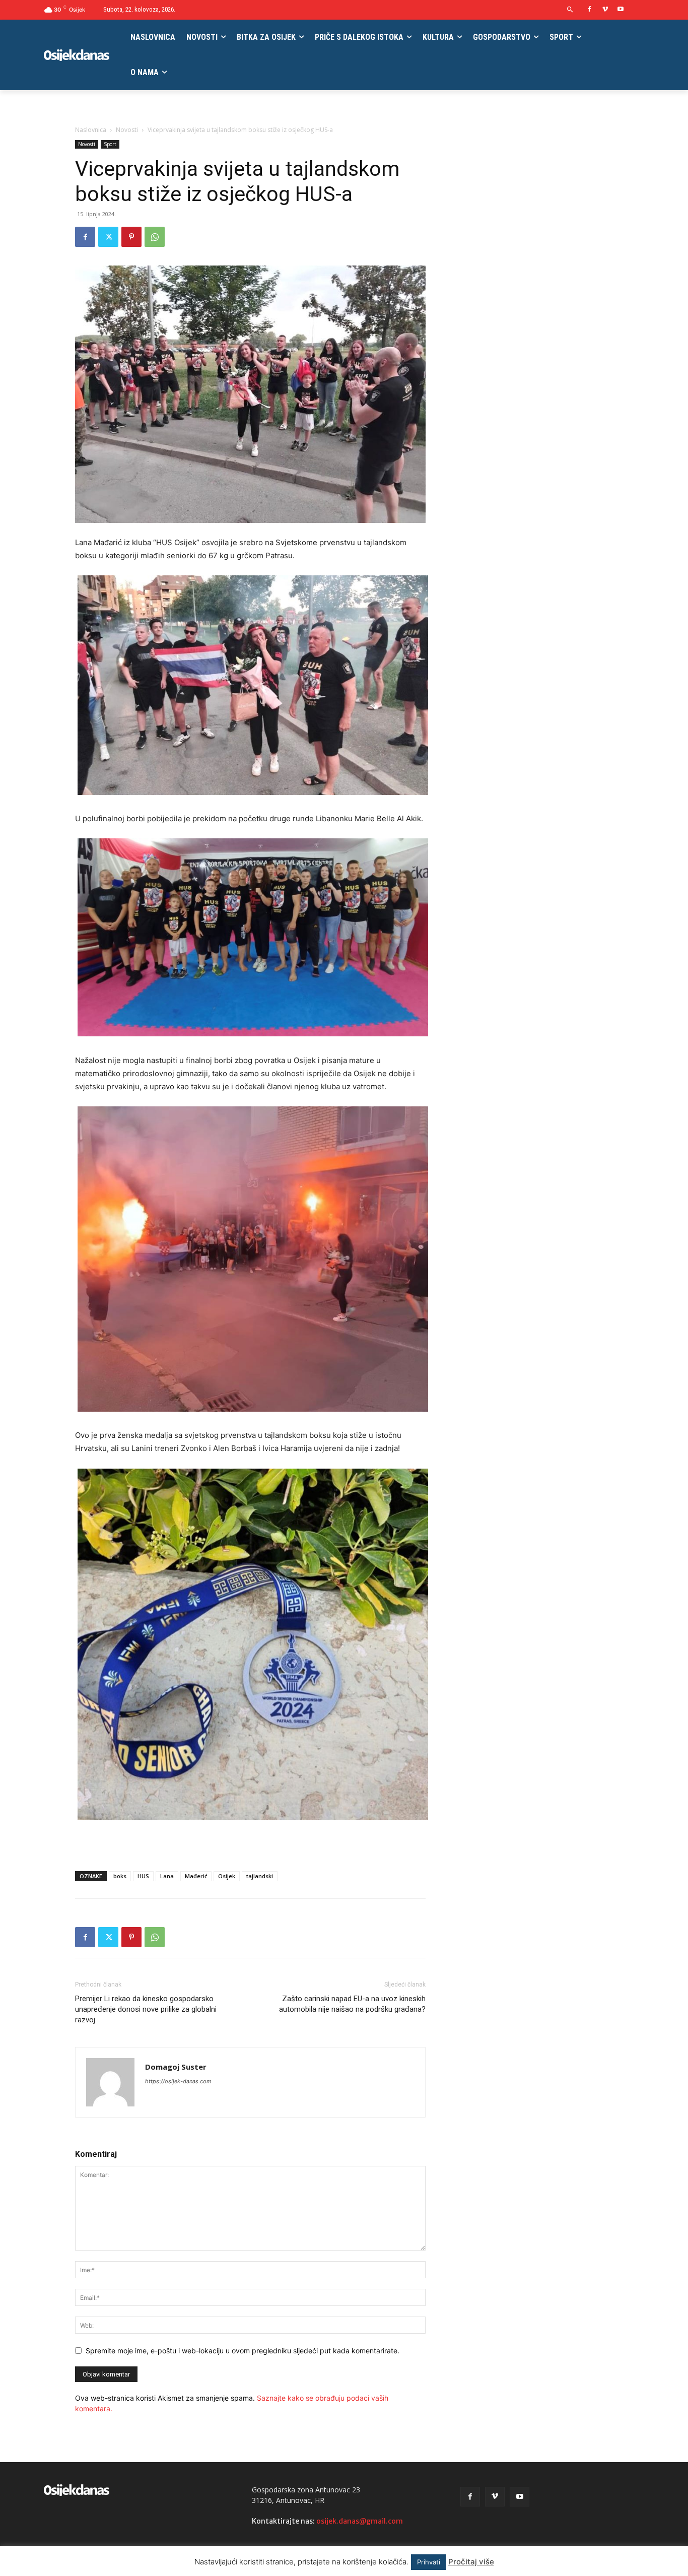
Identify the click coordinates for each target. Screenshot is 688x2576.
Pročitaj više (471, 2562)
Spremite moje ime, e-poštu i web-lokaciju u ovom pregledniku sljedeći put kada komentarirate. (243, 2351)
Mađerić (196, 1876)
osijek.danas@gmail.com (360, 2521)
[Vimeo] (605, 10)
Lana (167, 1876)
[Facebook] (590, 10)
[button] (570, 10)
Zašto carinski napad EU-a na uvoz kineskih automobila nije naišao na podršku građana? (352, 2004)
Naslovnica (91, 130)
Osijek (227, 1876)
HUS (143, 1876)
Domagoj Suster (176, 2067)
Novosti (127, 130)
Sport (110, 144)
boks (120, 1876)
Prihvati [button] (429, 2562)
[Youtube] (620, 10)
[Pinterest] (131, 237)
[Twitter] (108, 237)
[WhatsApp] (155, 237)
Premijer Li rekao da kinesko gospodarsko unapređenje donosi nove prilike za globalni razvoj (146, 2009)
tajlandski (260, 1876)
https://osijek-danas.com (178, 2081)
